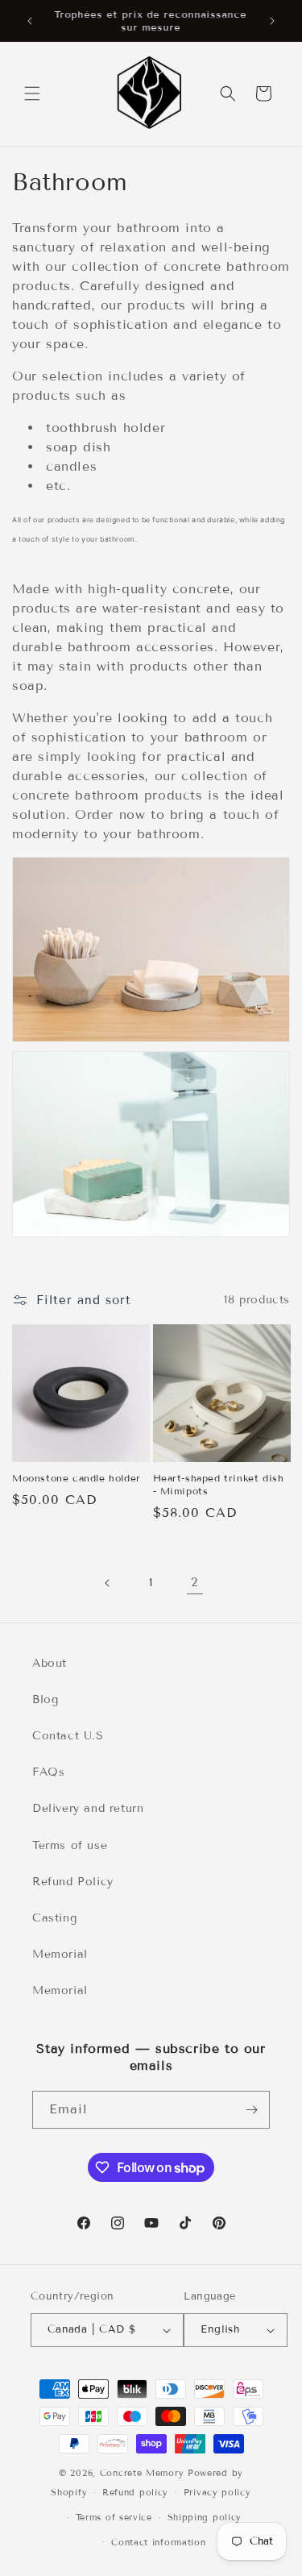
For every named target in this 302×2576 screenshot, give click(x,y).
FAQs (48, 1772)
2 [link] (194, 1582)
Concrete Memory (142, 2473)
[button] (32, 93)
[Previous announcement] (30, 21)
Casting (54, 1918)
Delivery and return (88, 1808)
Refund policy (135, 2492)
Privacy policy (217, 2492)
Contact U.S (68, 1736)
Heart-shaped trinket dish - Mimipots (219, 1484)
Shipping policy (205, 2517)
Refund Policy (73, 1882)
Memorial (60, 1954)
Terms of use (70, 1845)
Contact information (158, 2542)
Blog (45, 1699)
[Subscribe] (251, 2110)
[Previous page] (108, 1583)
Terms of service (114, 2517)
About (50, 1663)
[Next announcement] (272, 21)
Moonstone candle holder (77, 1478)
